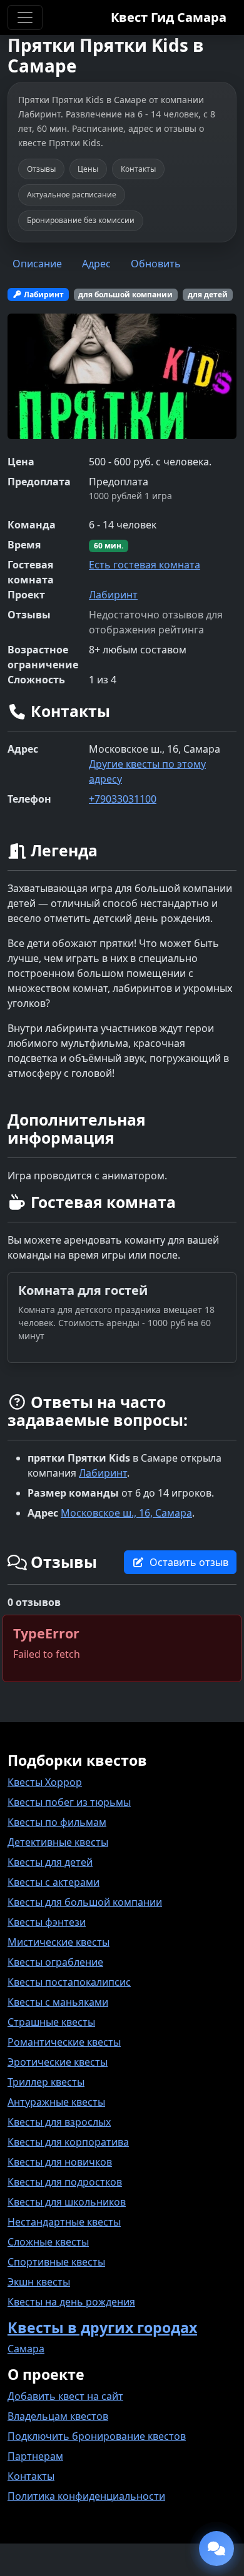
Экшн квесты (39, 2282)
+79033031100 (123, 799)
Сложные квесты (48, 2242)
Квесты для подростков (65, 2182)
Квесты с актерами (53, 1882)
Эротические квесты (58, 2062)
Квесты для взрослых (59, 2122)
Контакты (31, 2476)
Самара (26, 2349)
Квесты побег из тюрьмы (69, 1802)
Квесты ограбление (55, 1962)
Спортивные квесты (56, 2262)
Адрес (96, 264)
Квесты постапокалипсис (69, 1982)
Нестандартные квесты (64, 2222)
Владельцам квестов (58, 2416)
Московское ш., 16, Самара (126, 1513)
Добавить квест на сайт (65, 2396)
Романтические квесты (64, 2042)
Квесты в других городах (102, 2327)
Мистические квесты (58, 1942)
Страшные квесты (51, 2022)
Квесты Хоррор (45, 1782)
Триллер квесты (46, 2082)
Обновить (156, 264)
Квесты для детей (50, 1862)
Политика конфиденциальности (86, 2496)
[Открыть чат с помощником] (216, 2549)
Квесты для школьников (67, 2202)
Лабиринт (113, 595)
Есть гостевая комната (145, 565)
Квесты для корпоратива (68, 2142)
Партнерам (35, 2456)
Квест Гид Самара (169, 17)
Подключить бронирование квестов (97, 2436)
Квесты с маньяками (58, 2002)
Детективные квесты (58, 1842)
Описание (37, 264)
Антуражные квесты (56, 2102)
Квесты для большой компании (85, 1902)
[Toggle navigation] (25, 17)
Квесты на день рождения (71, 2302)
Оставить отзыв (189, 1562)
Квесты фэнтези (47, 1922)
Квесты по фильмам (57, 1822)
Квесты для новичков (60, 2162)
